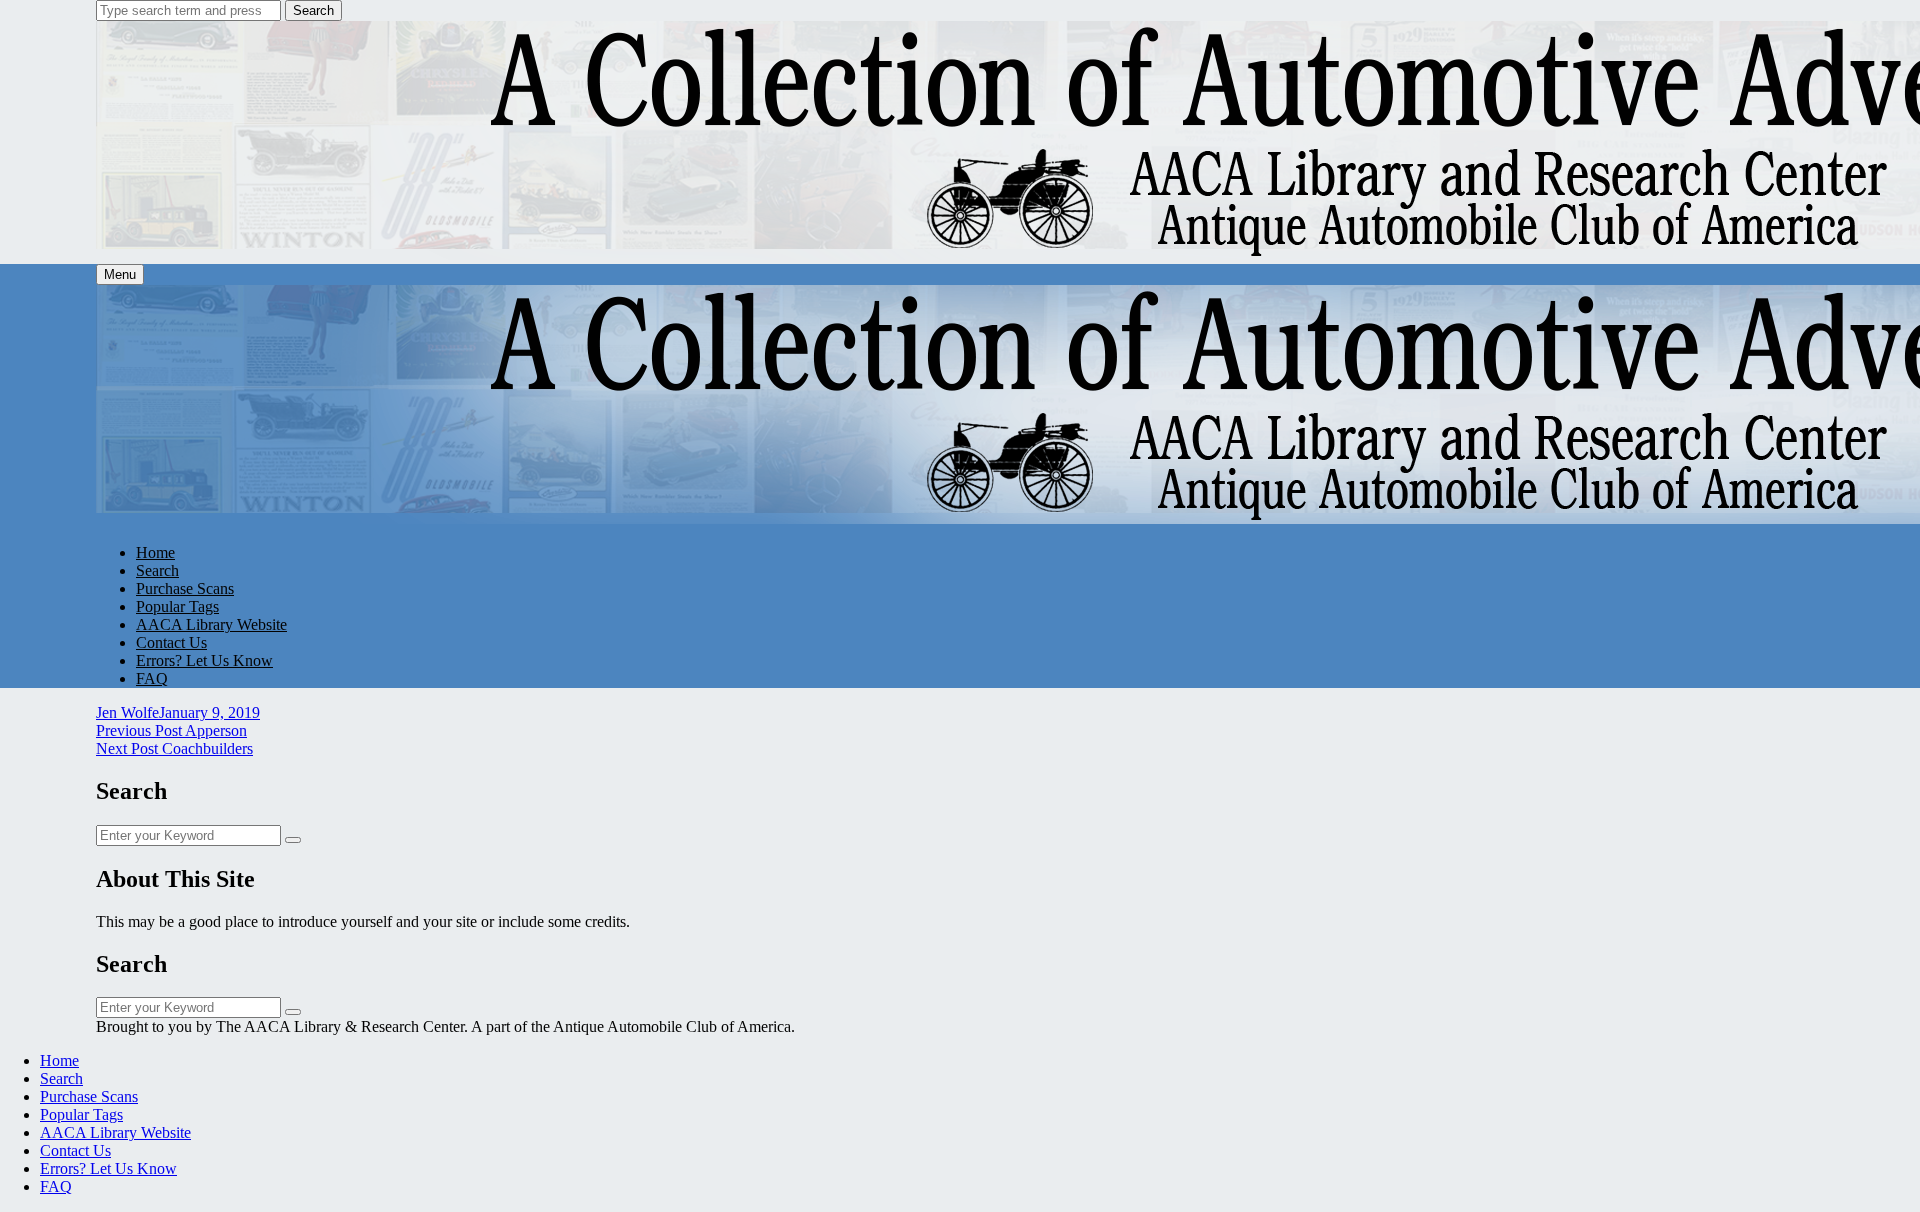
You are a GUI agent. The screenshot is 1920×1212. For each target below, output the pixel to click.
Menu (120, 274)
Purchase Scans (185, 588)
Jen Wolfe (127, 712)
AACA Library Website (211, 624)
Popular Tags (177, 606)
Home (155, 552)
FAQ (152, 678)
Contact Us (171, 642)
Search (313, 10)
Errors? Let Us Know (204, 660)
